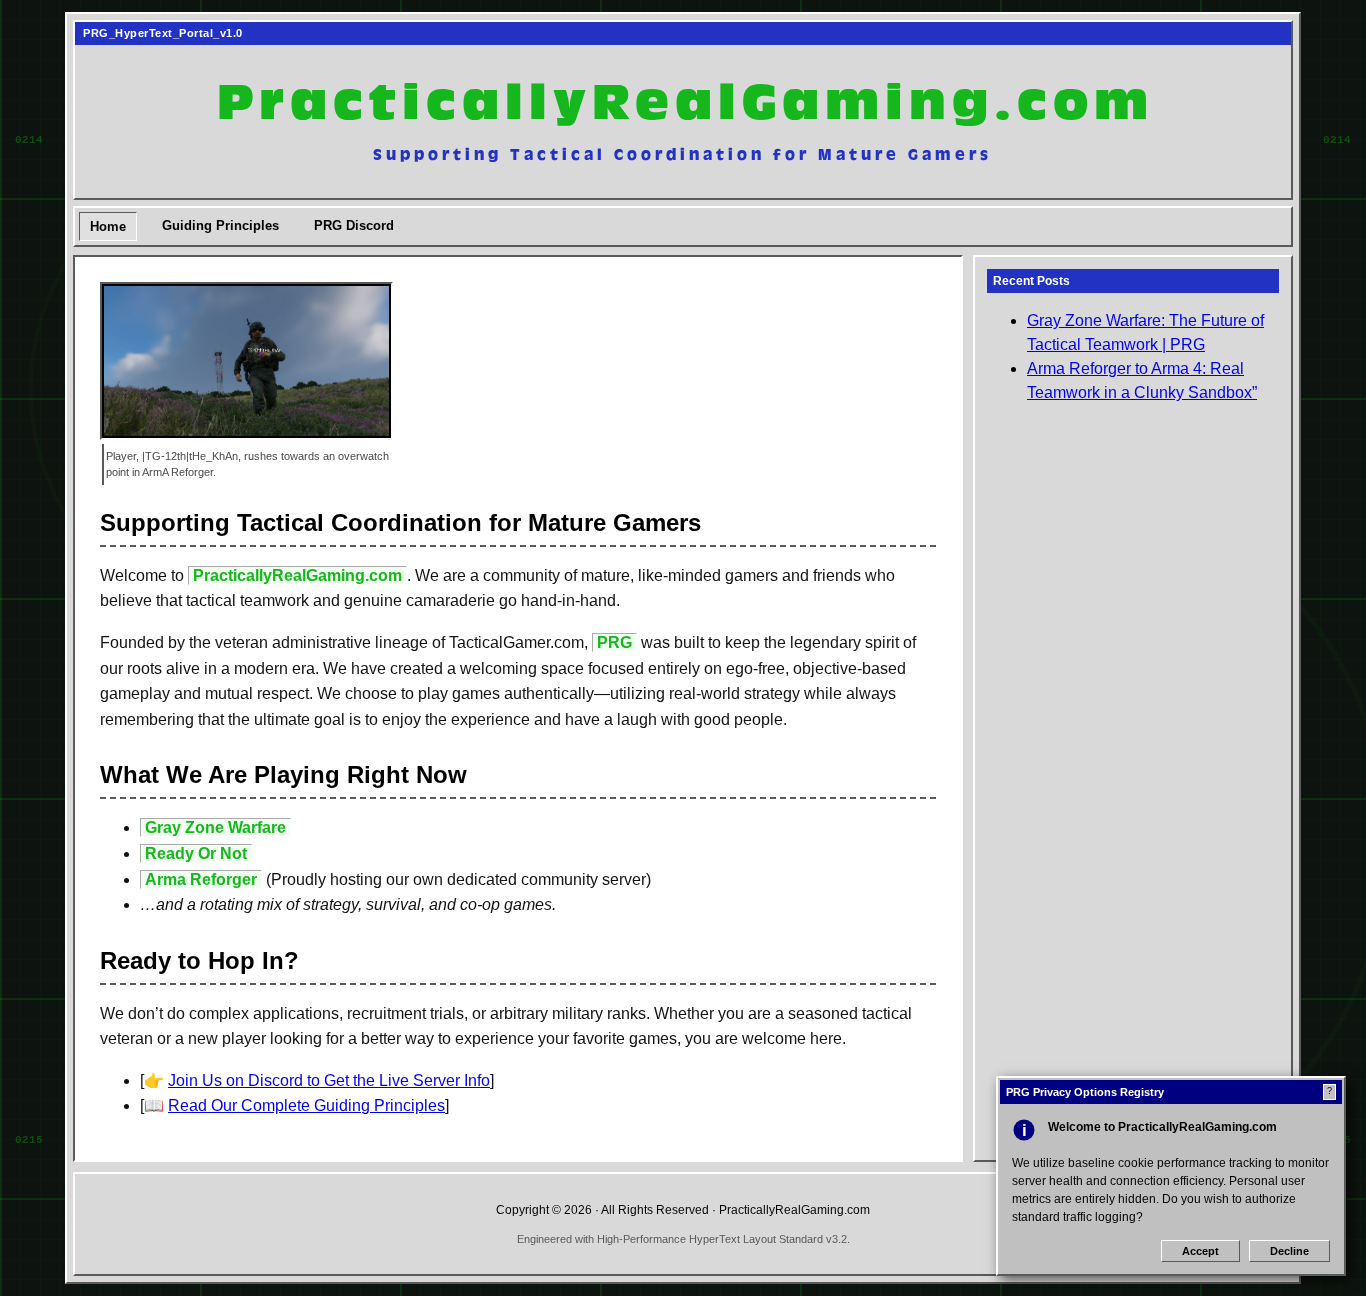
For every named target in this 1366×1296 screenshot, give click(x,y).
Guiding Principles (220, 225)
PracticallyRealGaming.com (683, 103)
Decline (1289, 1251)
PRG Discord (354, 225)
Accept (1200, 1251)
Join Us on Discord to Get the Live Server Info (329, 1080)
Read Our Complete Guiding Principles (306, 1105)
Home (108, 226)
